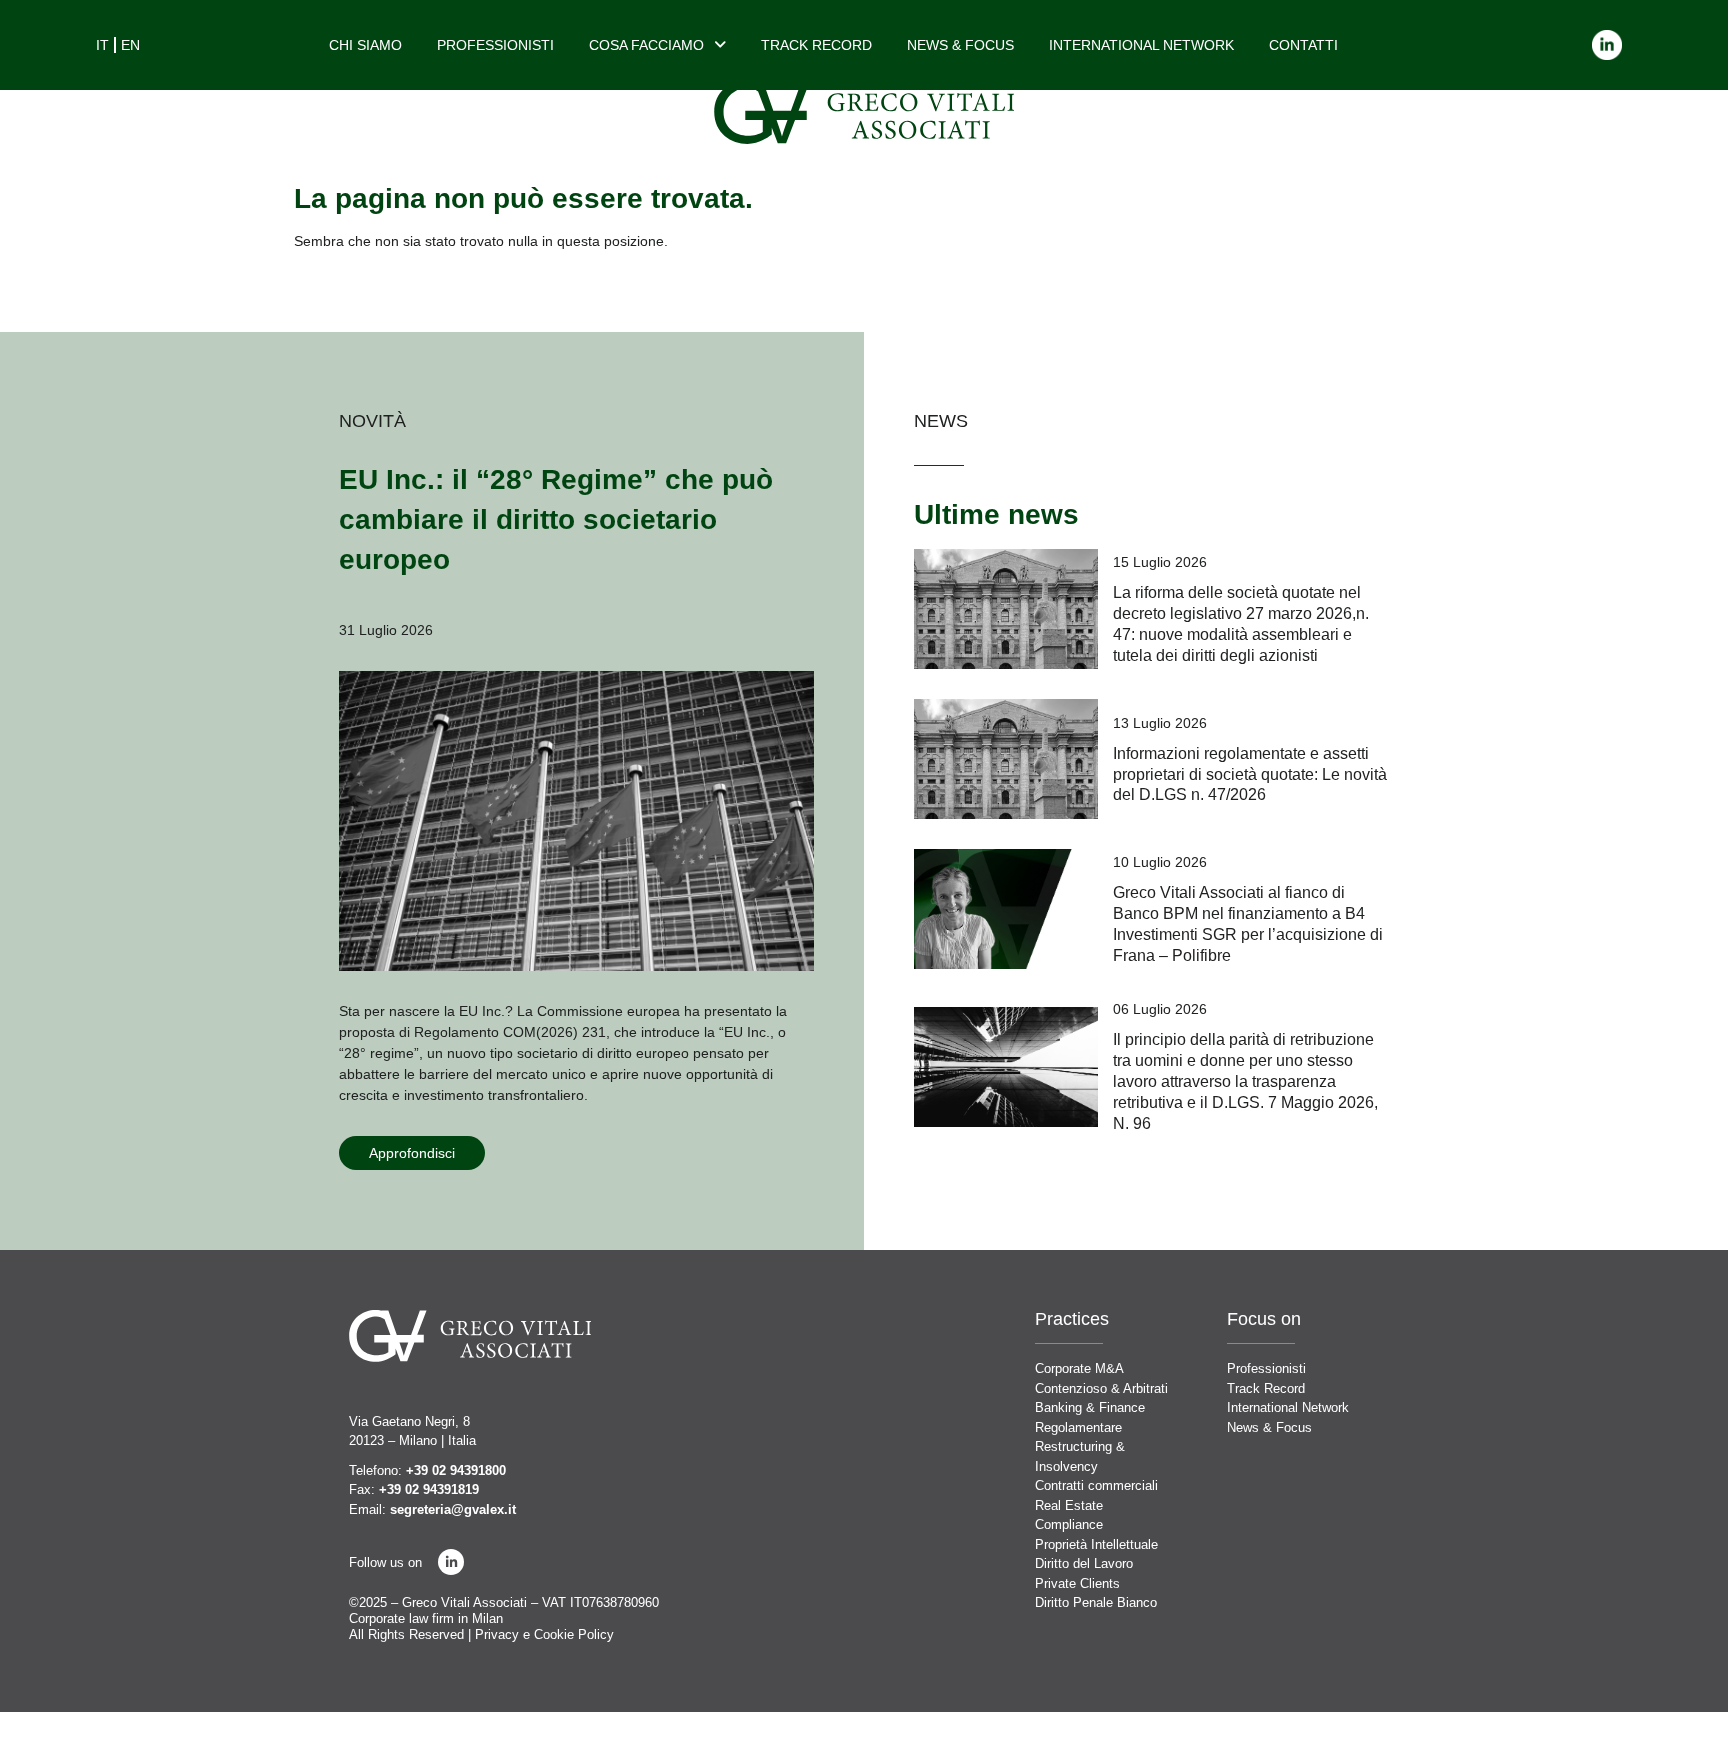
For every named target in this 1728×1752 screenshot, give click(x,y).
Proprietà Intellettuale (1096, 1544)
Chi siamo (365, 45)
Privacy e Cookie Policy (544, 1634)
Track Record (816, 45)
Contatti (1303, 45)
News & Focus (960, 45)
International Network (1141, 45)
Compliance (1069, 1524)
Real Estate (1069, 1505)
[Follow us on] (451, 1562)
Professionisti (495, 45)
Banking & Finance (1090, 1407)
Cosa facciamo (646, 45)
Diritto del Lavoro (1084, 1563)
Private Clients (1077, 1583)
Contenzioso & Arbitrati (1101, 1388)
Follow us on (385, 1562)
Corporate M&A (1079, 1368)
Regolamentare (1078, 1427)
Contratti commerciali (1096, 1485)
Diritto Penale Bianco (1096, 1602)
